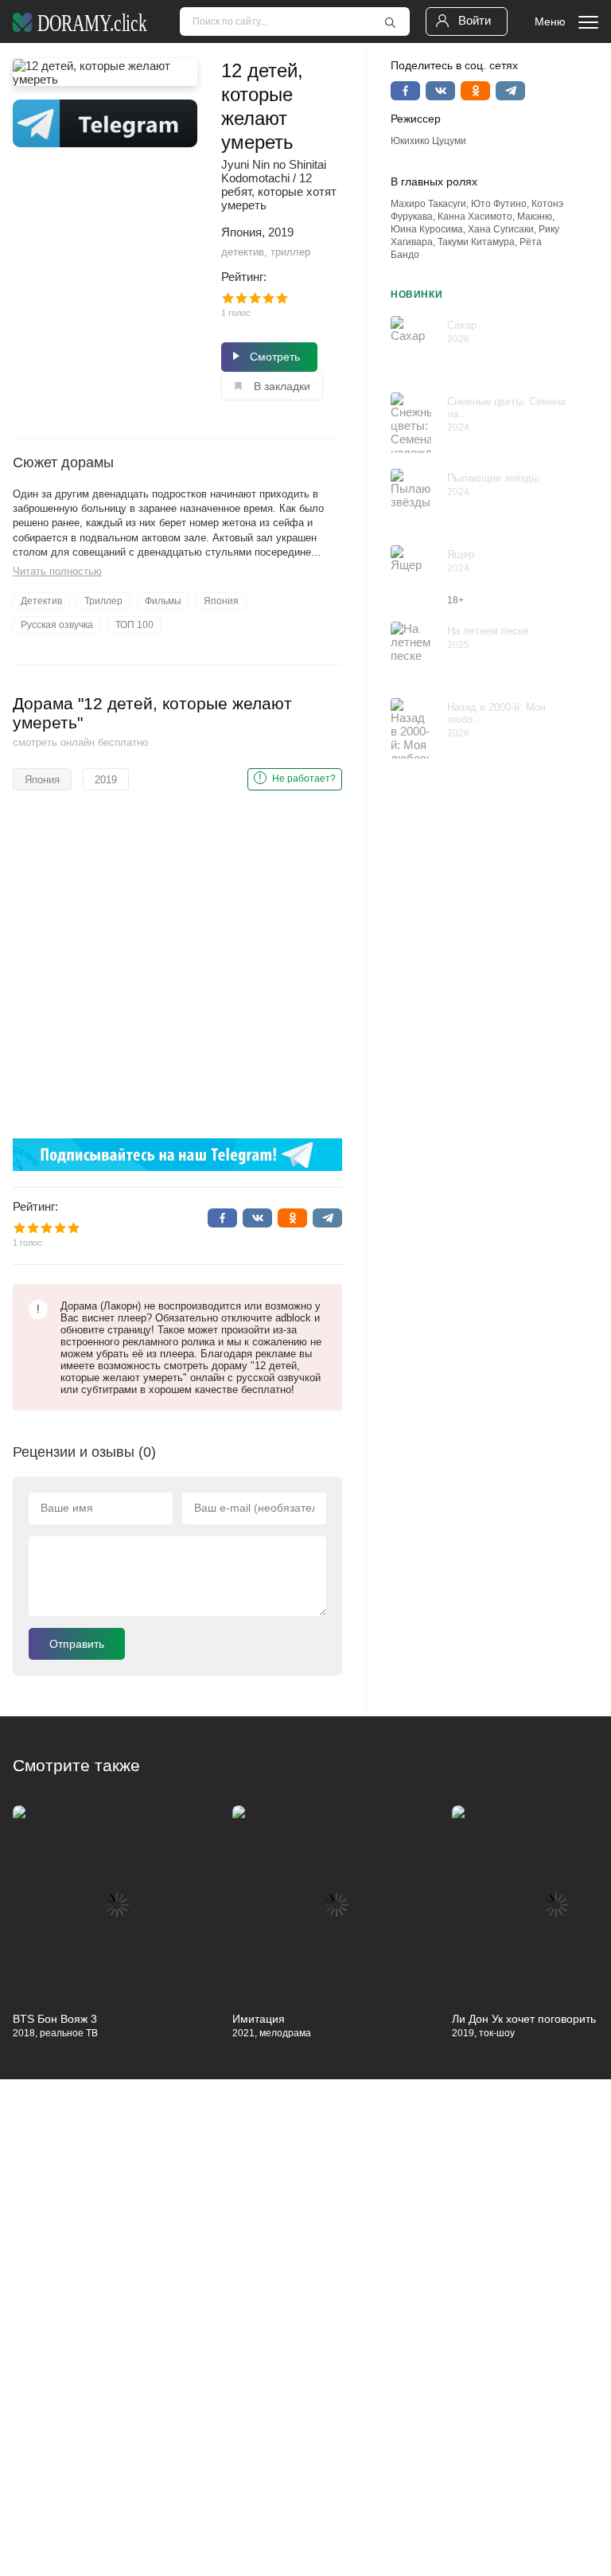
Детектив (41, 601)
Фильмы (163, 601)
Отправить (77, 1644)
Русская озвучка (57, 625)
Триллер (103, 601)
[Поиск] (390, 22)
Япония (221, 601)
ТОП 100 (134, 625)
